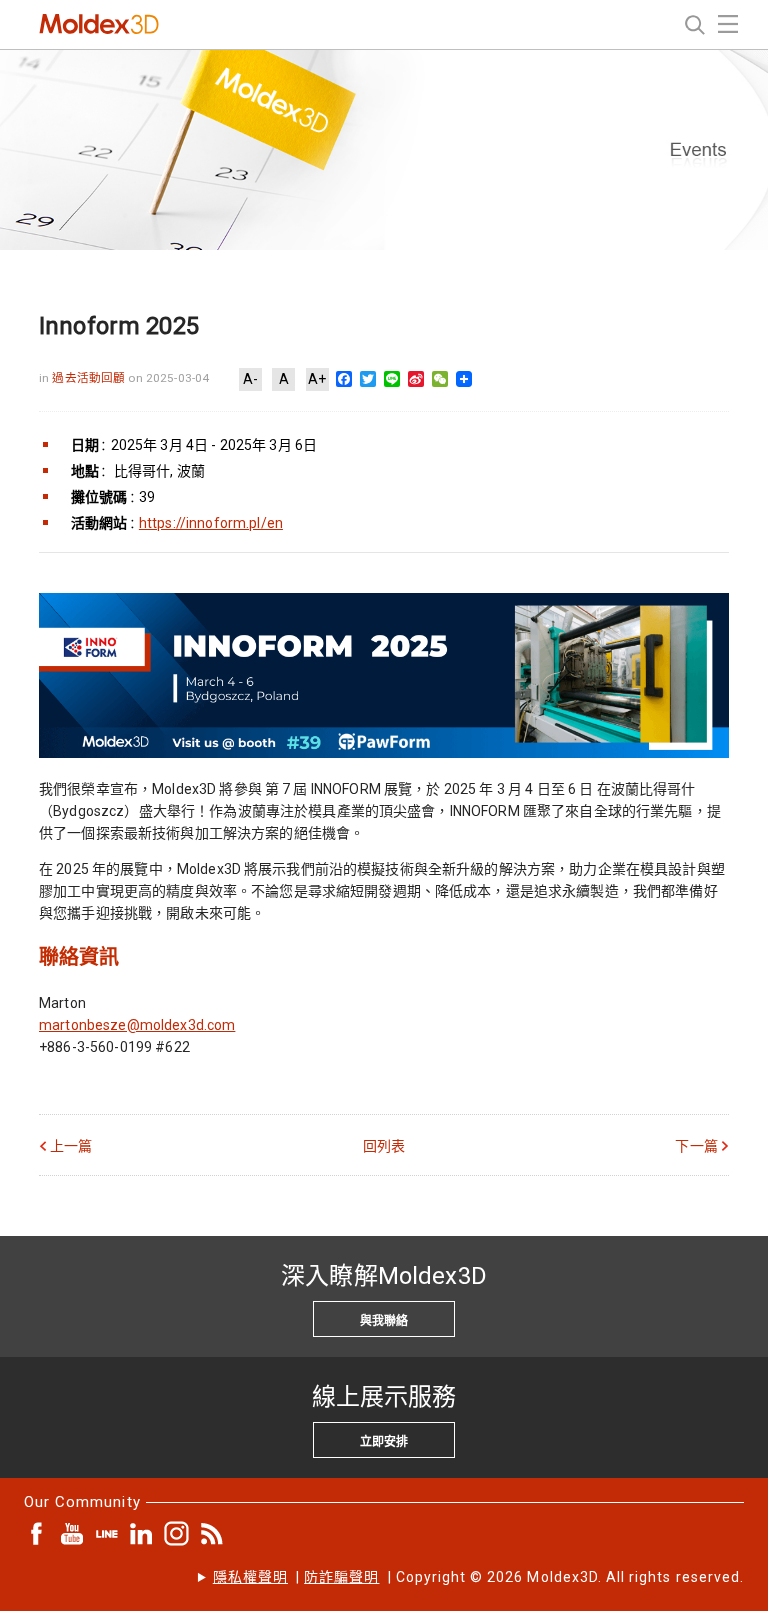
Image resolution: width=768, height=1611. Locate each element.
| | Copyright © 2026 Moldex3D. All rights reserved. (478, 1577)
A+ (317, 379)
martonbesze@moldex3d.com (137, 1025)
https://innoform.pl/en (211, 523)
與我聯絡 (384, 1321)
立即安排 (384, 1442)
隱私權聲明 (250, 1577)
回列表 (384, 1146)
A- (250, 379)
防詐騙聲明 (341, 1577)
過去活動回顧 (90, 378)
